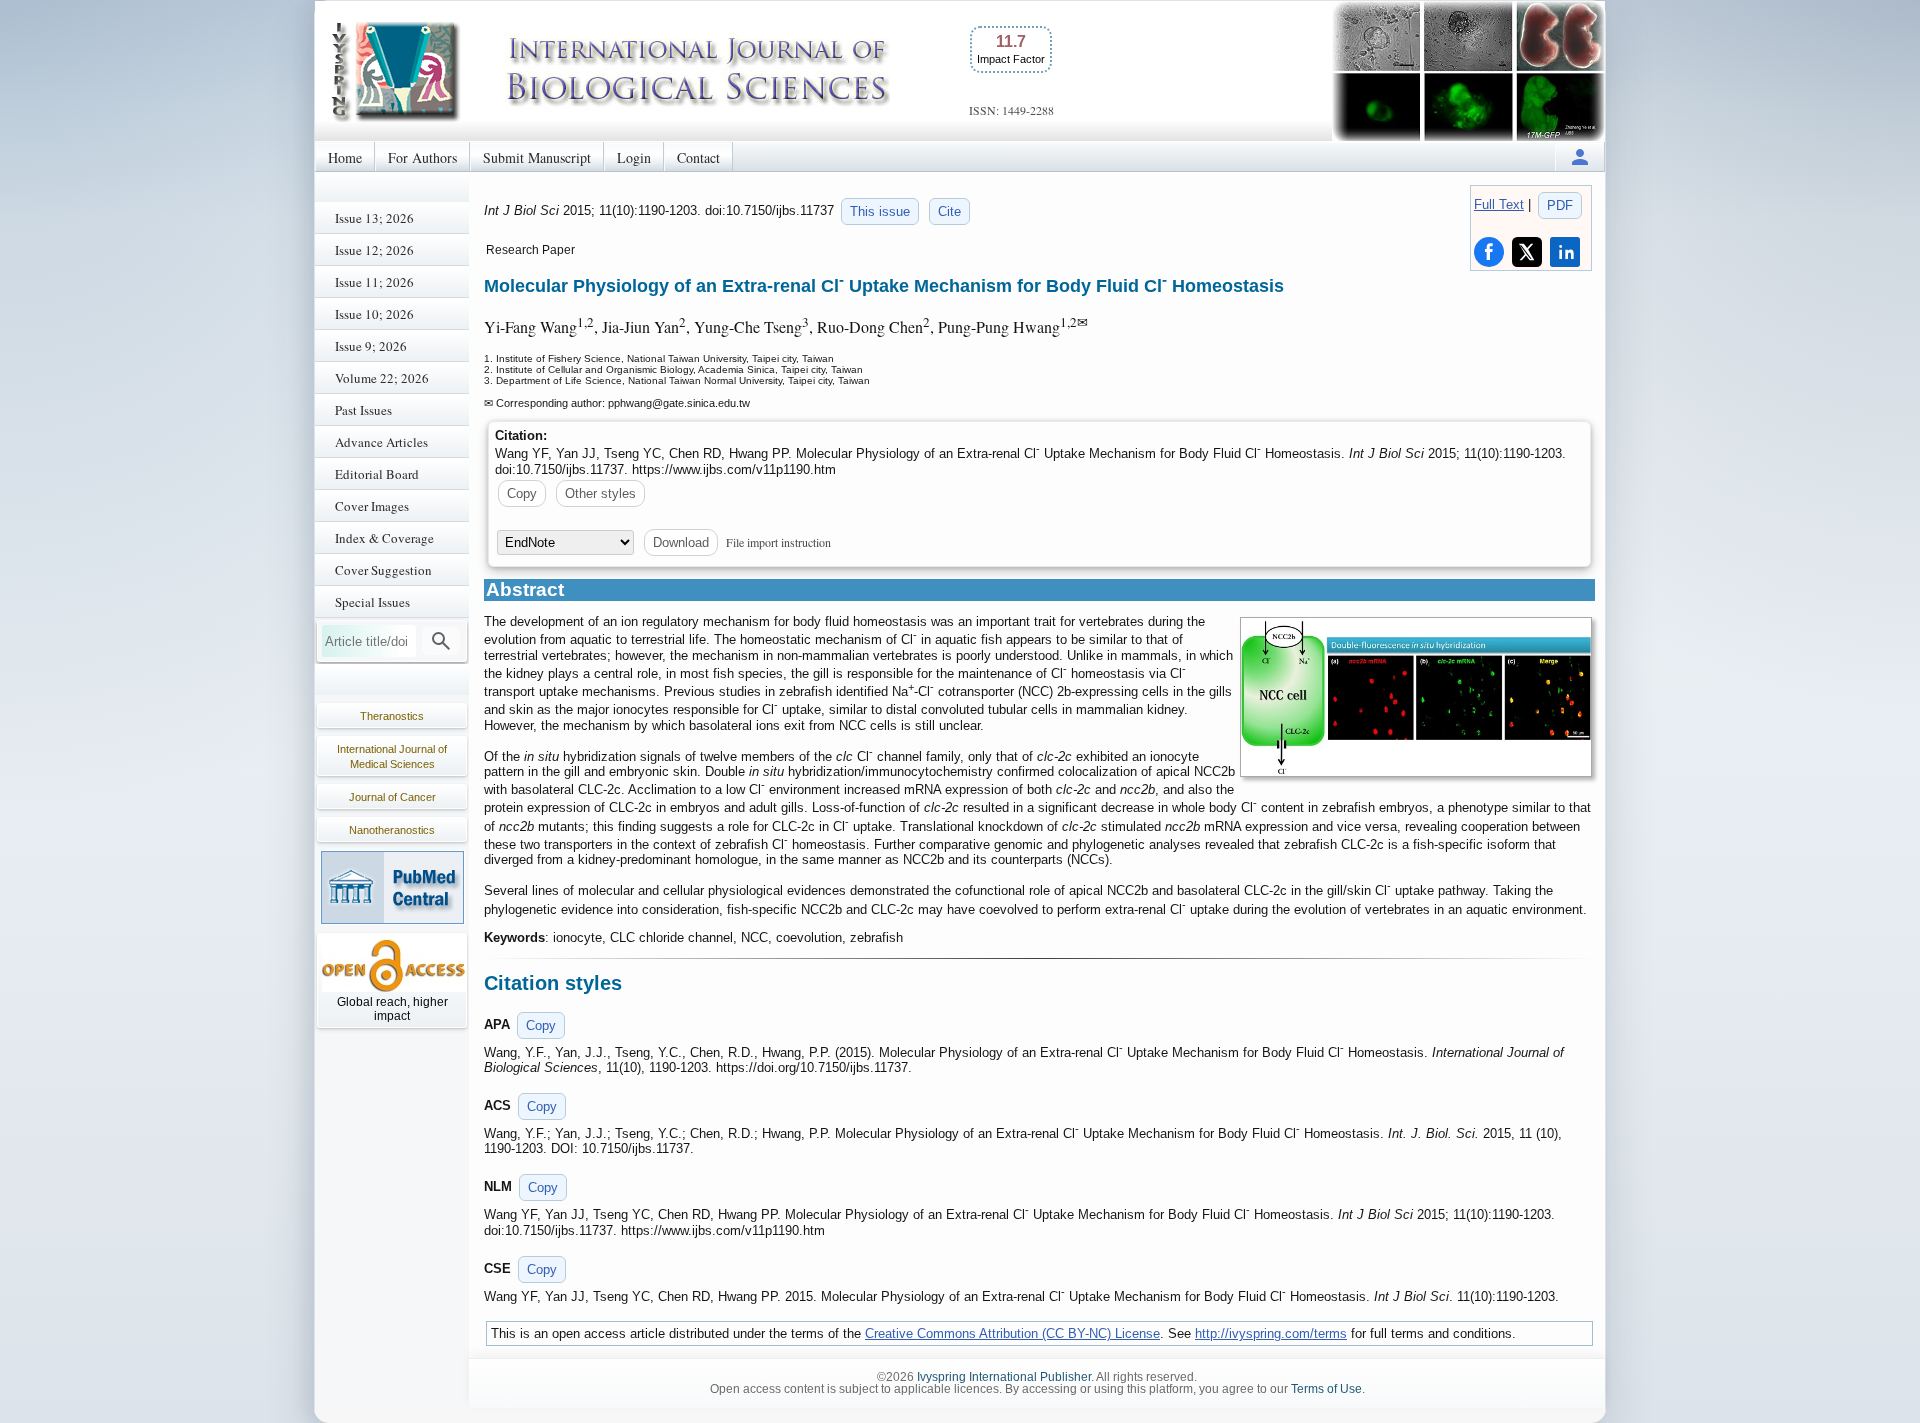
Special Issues (372, 602)
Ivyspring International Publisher (1004, 1377)
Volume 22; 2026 (382, 378)
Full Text (1499, 204)
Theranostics (392, 716)
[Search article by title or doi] (441, 641)
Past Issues (363, 410)
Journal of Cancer (392, 797)
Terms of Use (1326, 1389)
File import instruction (778, 542)
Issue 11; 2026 (374, 282)
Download (681, 542)
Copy (522, 493)
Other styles (600, 493)
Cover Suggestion (383, 570)
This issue (880, 211)
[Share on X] (1527, 252)
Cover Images (372, 506)
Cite (949, 211)
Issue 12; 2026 (374, 250)
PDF (1560, 205)
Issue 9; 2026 (371, 346)
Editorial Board (377, 474)
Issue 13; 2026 (374, 218)
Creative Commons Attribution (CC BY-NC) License (1012, 1333)
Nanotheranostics (392, 830)
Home (345, 157)
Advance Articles (381, 442)
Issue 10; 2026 (374, 314)
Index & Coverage (384, 538)
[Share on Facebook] (1489, 252)
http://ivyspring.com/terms (1271, 1333)
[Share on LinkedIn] (1565, 252)
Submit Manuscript (537, 157)
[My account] (1580, 156)
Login (634, 157)
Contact (698, 157)
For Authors (422, 157)
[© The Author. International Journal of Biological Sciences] (1416, 697)
